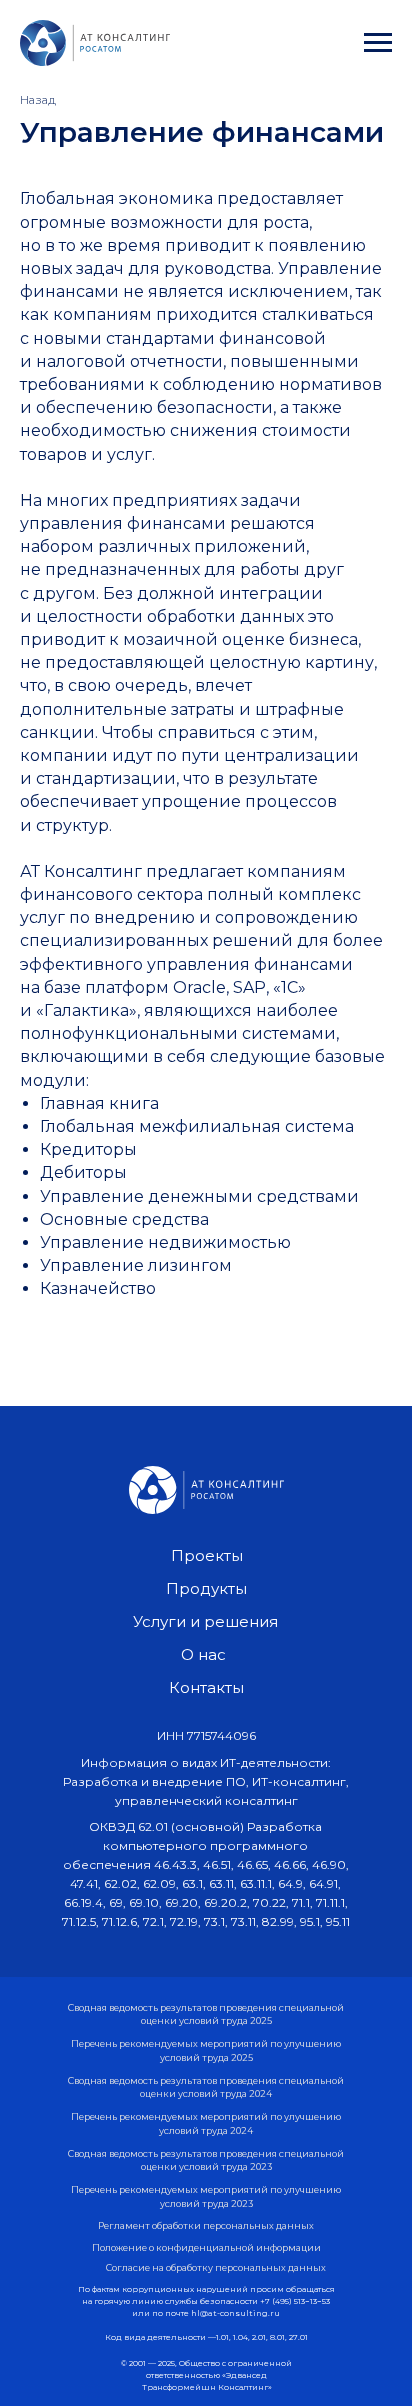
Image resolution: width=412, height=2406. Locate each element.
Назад (38, 99)
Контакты (206, 1687)
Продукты (206, 1588)
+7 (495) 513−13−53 (295, 2301)
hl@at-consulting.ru (235, 2313)
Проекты (207, 1555)
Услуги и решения (205, 1621)
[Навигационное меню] (378, 43)
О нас (203, 1654)
